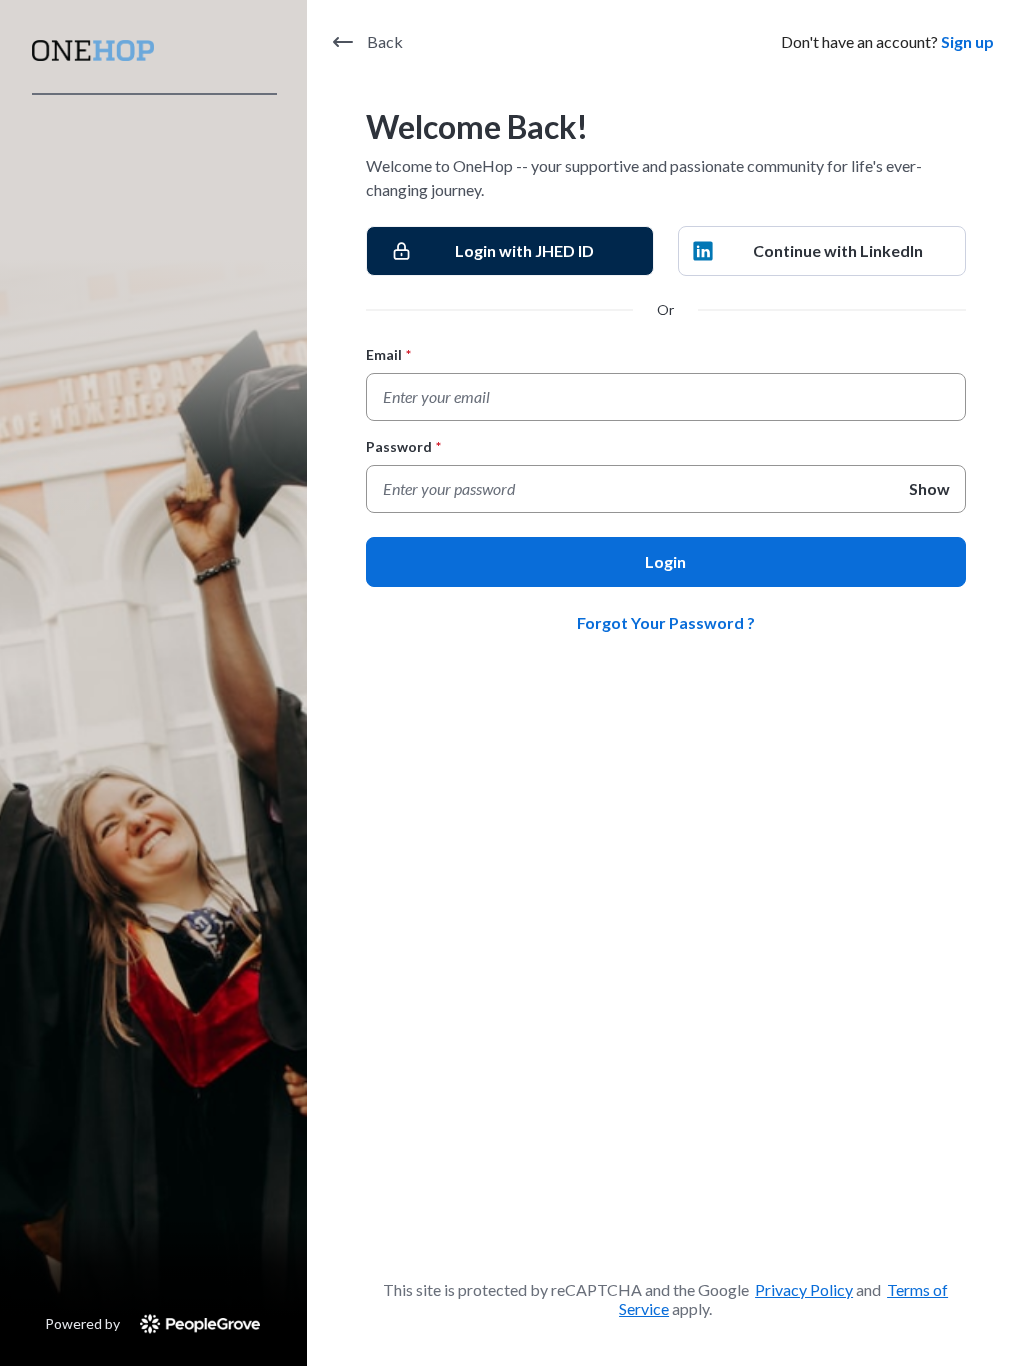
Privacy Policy (804, 1289)
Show (929, 488)
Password (403, 446)
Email (388, 354)
